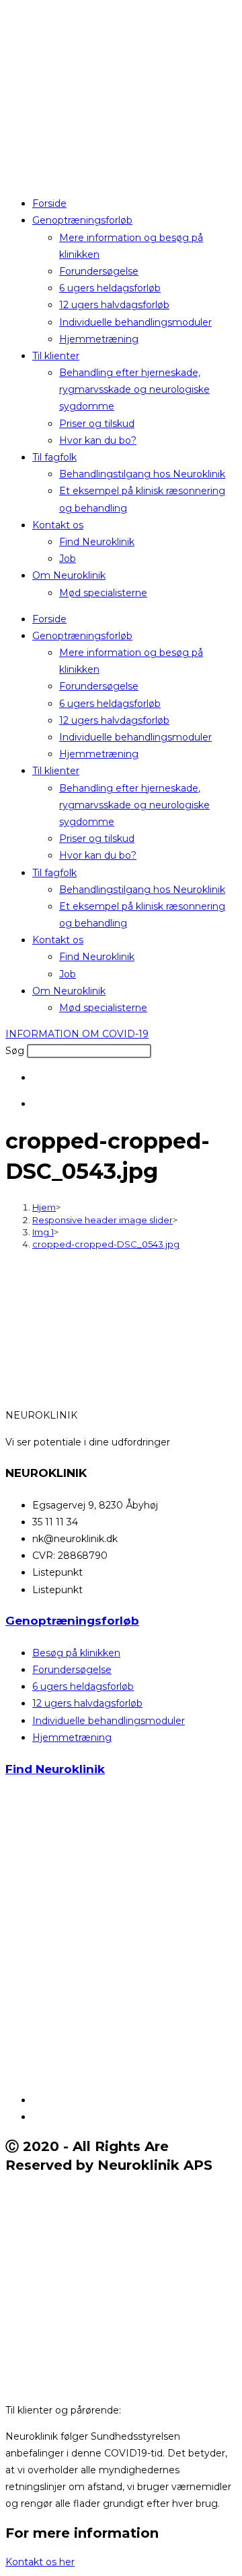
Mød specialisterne (103, 593)
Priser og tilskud (97, 424)
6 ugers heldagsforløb (110, 288)
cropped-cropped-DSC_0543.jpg (106, 1244)
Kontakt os (58, 525)
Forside (49, 203)
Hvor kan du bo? (98, 440)
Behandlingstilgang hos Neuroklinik (142, 474)
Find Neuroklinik (97, 542)
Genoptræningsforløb (82, 220)
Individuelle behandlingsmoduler (135, 322)
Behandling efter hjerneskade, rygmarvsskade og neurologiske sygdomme (134, 389)
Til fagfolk (54, 457)
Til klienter (56, 356)
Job (68, 559)
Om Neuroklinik (69, 575)
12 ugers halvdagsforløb (114, 305)
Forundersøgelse (99, 271)
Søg (15, 1051)
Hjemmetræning (99, 339)
